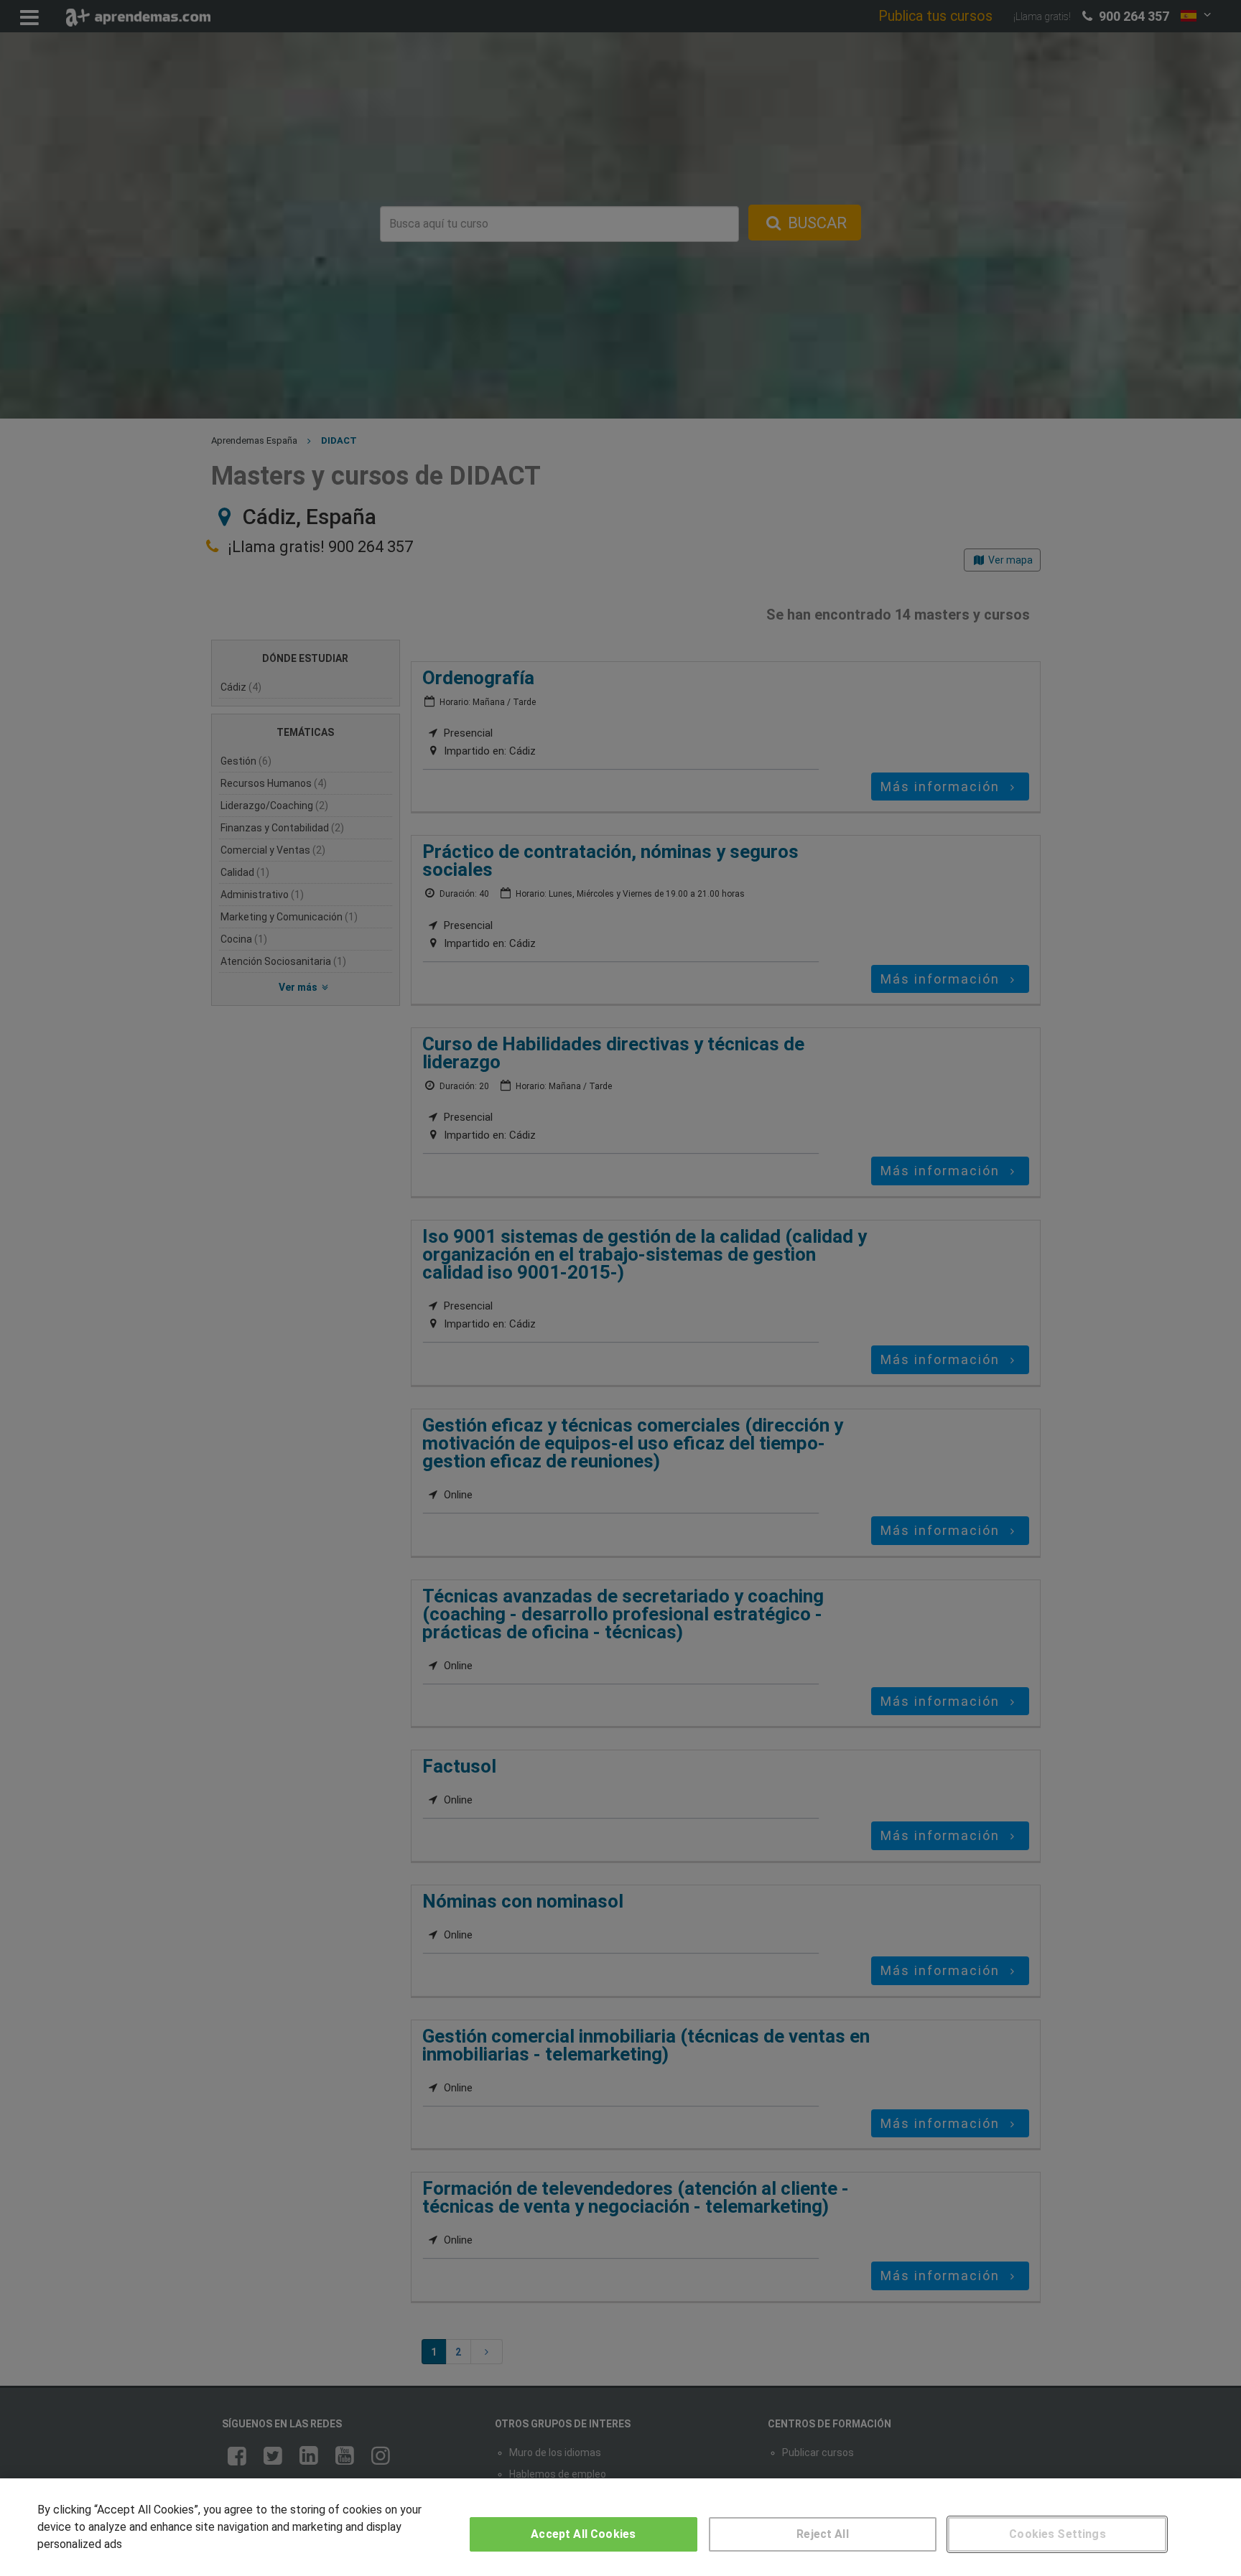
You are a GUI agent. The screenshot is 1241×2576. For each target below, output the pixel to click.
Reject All (823, 2534)
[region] (620, 2527)
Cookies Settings (1058, 2534)
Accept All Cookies (583, 2534)
